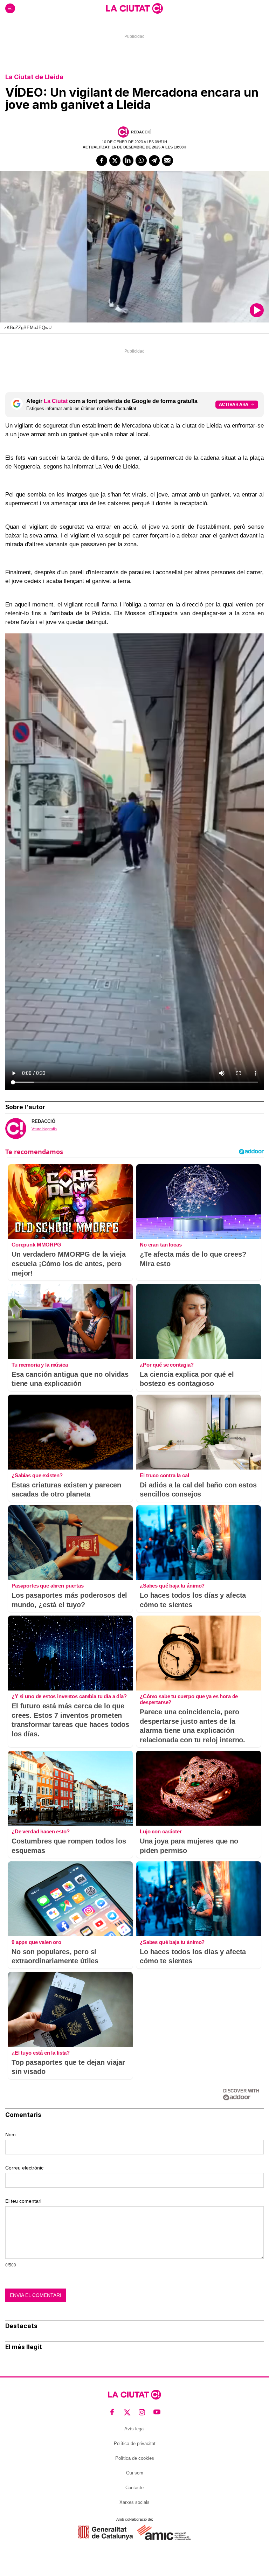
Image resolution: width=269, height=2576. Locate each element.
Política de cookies (135, 2458)
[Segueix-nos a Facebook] (112, 2412)
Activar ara (234, 404)
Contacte (134, 2488)
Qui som (135, 2473)
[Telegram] (154, 161)
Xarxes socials (134, 2502)
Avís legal (134, 2429)
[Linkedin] (128, 161)
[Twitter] (115, 161)
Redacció (141, 132)
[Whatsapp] (141, 161)
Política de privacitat (135, 2443)
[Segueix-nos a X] (127, 2412)
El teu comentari (23, 2201)
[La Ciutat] (134, 8)
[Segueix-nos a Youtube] (157, 2412)
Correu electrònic (24, 2168)
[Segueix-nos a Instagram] (142, 2412)
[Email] (167, 161)
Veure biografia (44, 1129)
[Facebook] (102, 161)
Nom (11, 2134)
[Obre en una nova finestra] (105, 2532)
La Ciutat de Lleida (34, 77)
